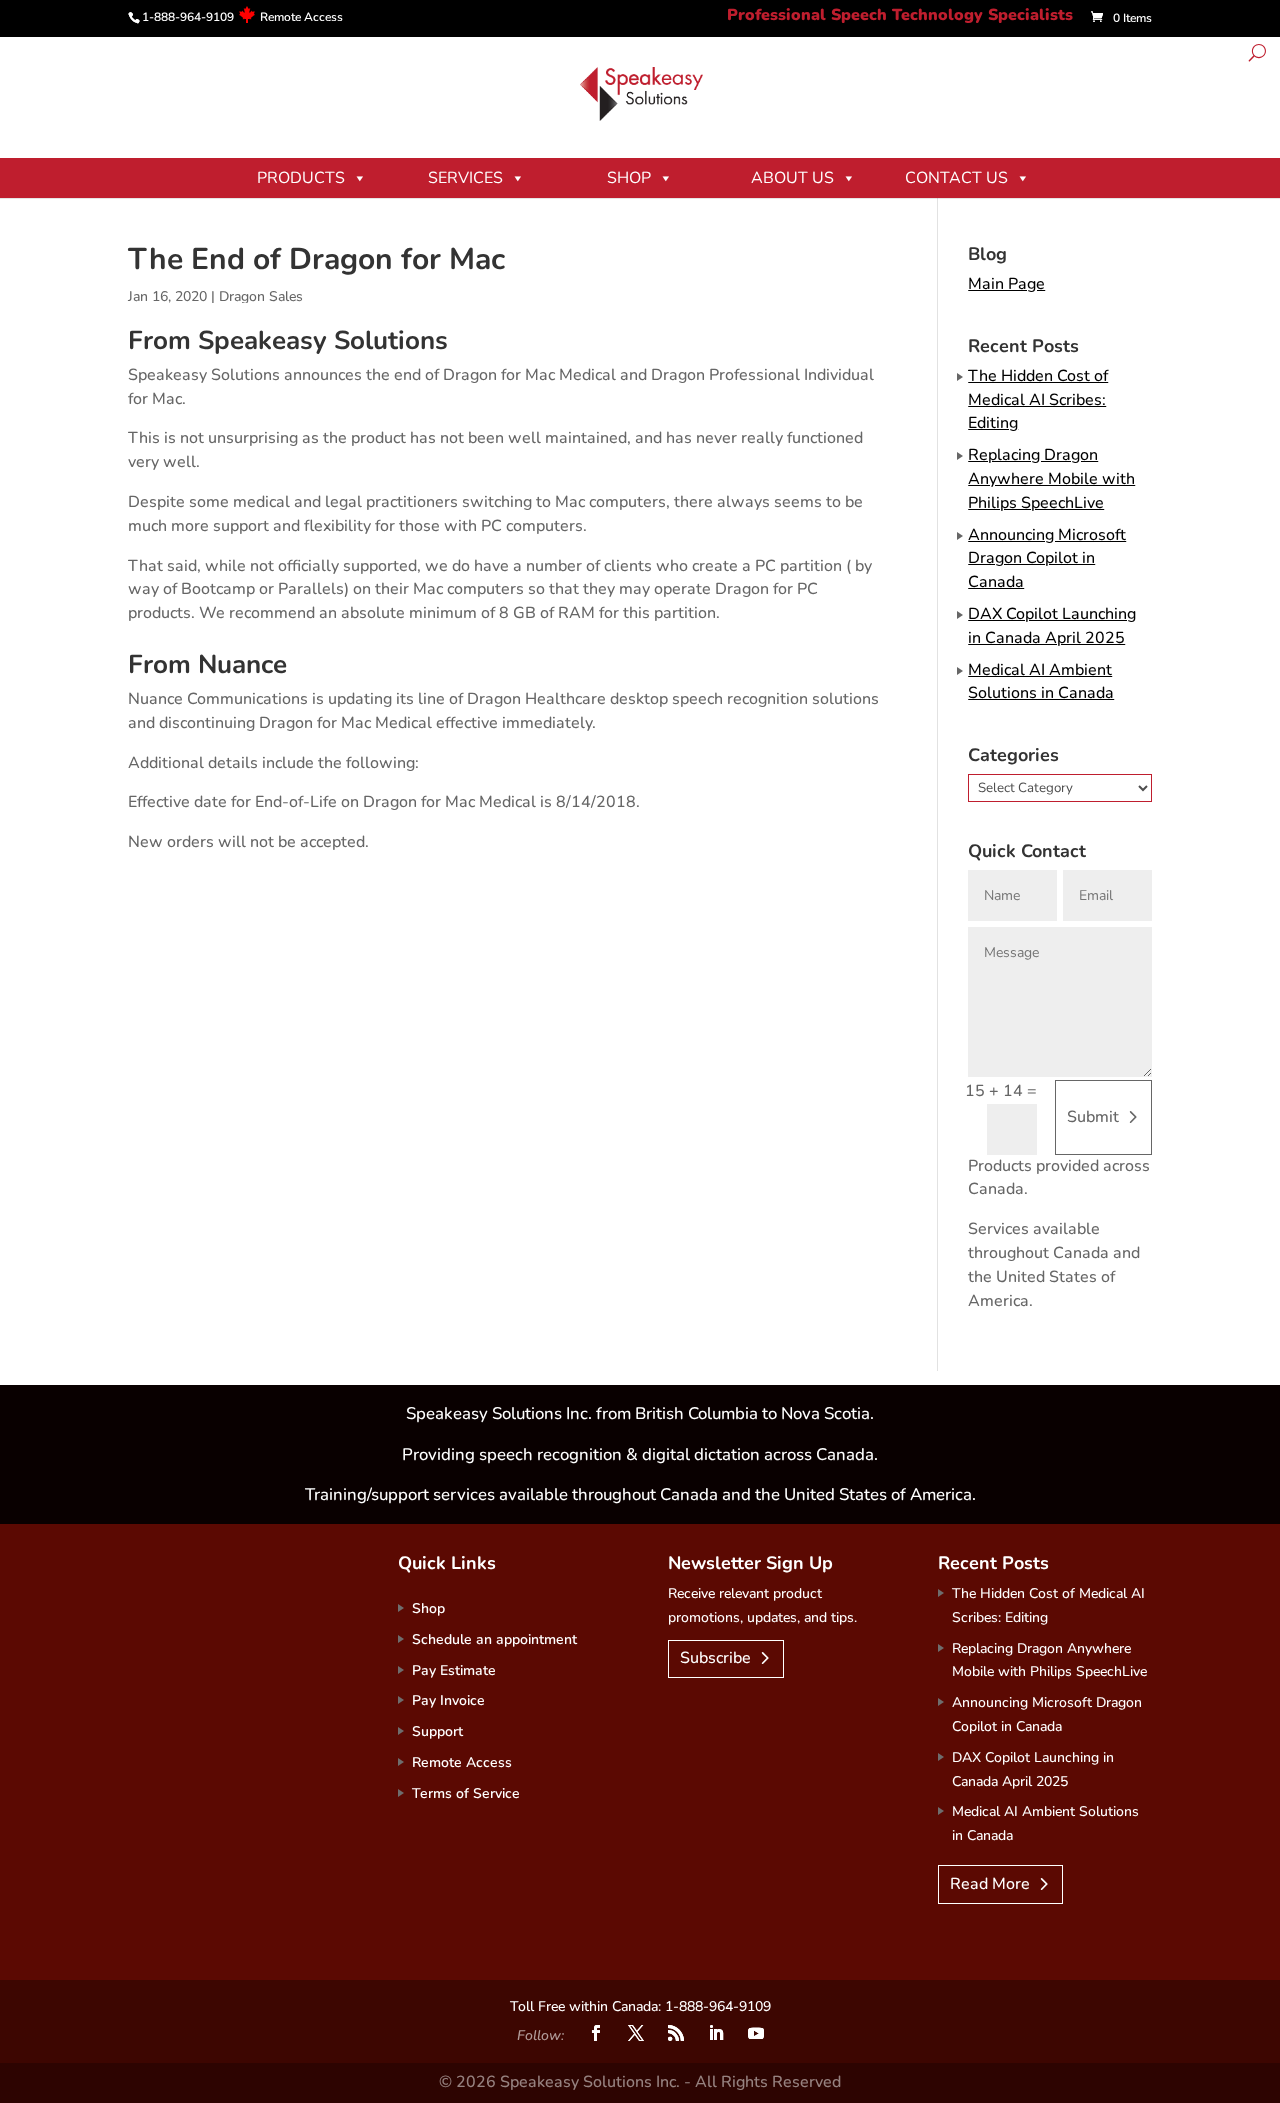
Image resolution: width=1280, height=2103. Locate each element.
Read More (990, 1884)
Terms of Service (466, 1793)
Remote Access (301, 17)
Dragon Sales (261, 296)
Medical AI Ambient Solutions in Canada (1041, 682)
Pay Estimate (454, 1670)
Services (465, 178)
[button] (1257, 55)
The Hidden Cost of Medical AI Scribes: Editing (1038, 400)
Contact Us (956, 178)
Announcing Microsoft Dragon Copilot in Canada (1047, 559)
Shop (629, 178)
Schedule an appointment (494, 1639)
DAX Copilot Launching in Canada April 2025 (1052, 626)
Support (437, 1731)
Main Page (1006, 284)
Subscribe (715, 1658)
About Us (792, 178)
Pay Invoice (448, 1700)
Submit (1093, 1117)
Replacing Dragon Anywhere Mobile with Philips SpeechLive (1051, 479)
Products (301, 178)
